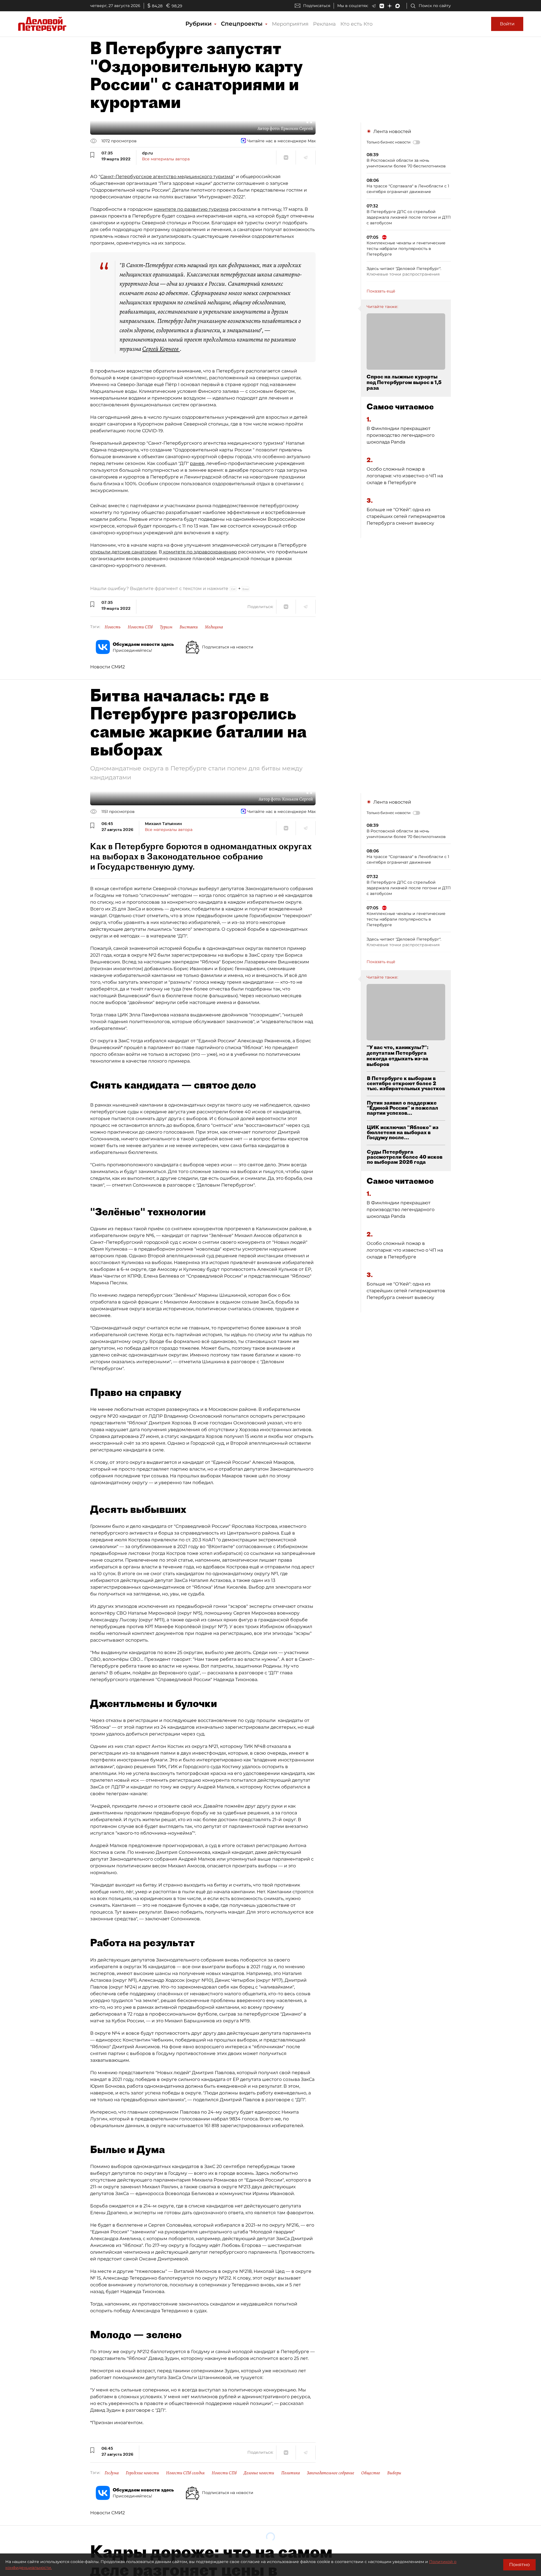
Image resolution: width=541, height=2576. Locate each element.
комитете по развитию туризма (191, 209)
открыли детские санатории (123, 552)
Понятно (519, 2565)
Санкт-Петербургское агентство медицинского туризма (167, 177)
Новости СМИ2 (107, 667)
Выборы (394, 2473)
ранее (197, 463)
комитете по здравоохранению (199, 552)
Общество (371, 2473)
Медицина (214, 627)
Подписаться (317, 6)
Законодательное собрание (331, 2473)
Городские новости (142, 2473)
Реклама (324, 24)
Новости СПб (140, 627)
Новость (113, 627)
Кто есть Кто (356, 24)
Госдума (112, 2473)
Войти (507, 24)
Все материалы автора (166, 159)
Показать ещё (381, 291)
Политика (291, 2473)
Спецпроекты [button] (243, 24)
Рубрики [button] (199, 24)
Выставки (189, 627)
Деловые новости (259, 2473)
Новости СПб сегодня (185, 2473)
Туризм (166, 627)
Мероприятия (290, 24)
